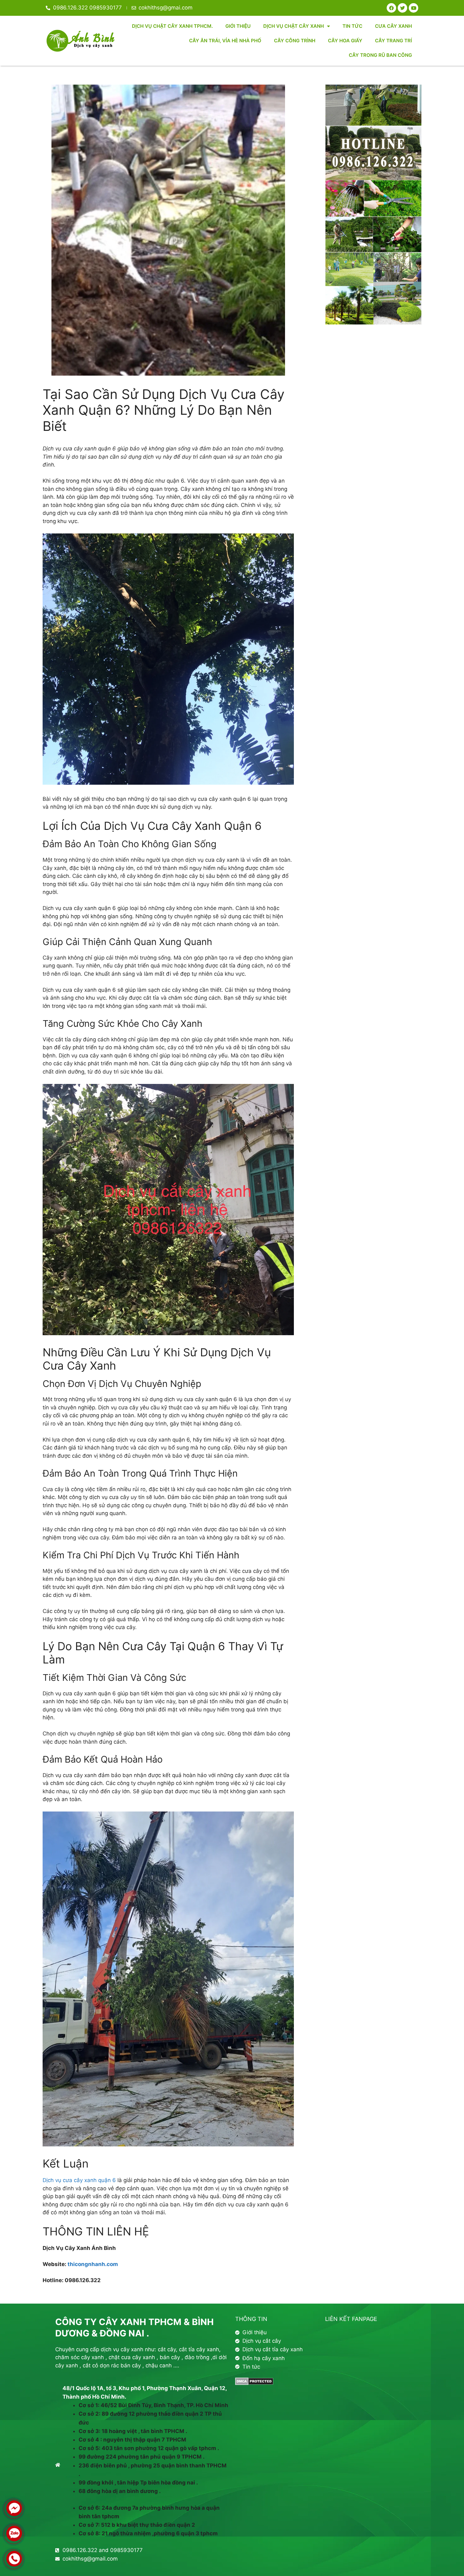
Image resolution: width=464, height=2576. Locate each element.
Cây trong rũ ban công (380, 55)
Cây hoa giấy (345, 41)
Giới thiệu (238, 26)
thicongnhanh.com (93, 2264)
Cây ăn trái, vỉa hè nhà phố (225, 41)
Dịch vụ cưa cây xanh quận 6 (79, 2180)
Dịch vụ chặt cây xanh (294, 26)
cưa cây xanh (393, 26)
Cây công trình (295, 41)
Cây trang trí (393, 41)
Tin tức (352, 26)
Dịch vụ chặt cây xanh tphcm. (172, 26)
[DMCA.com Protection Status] (254, 2383)
